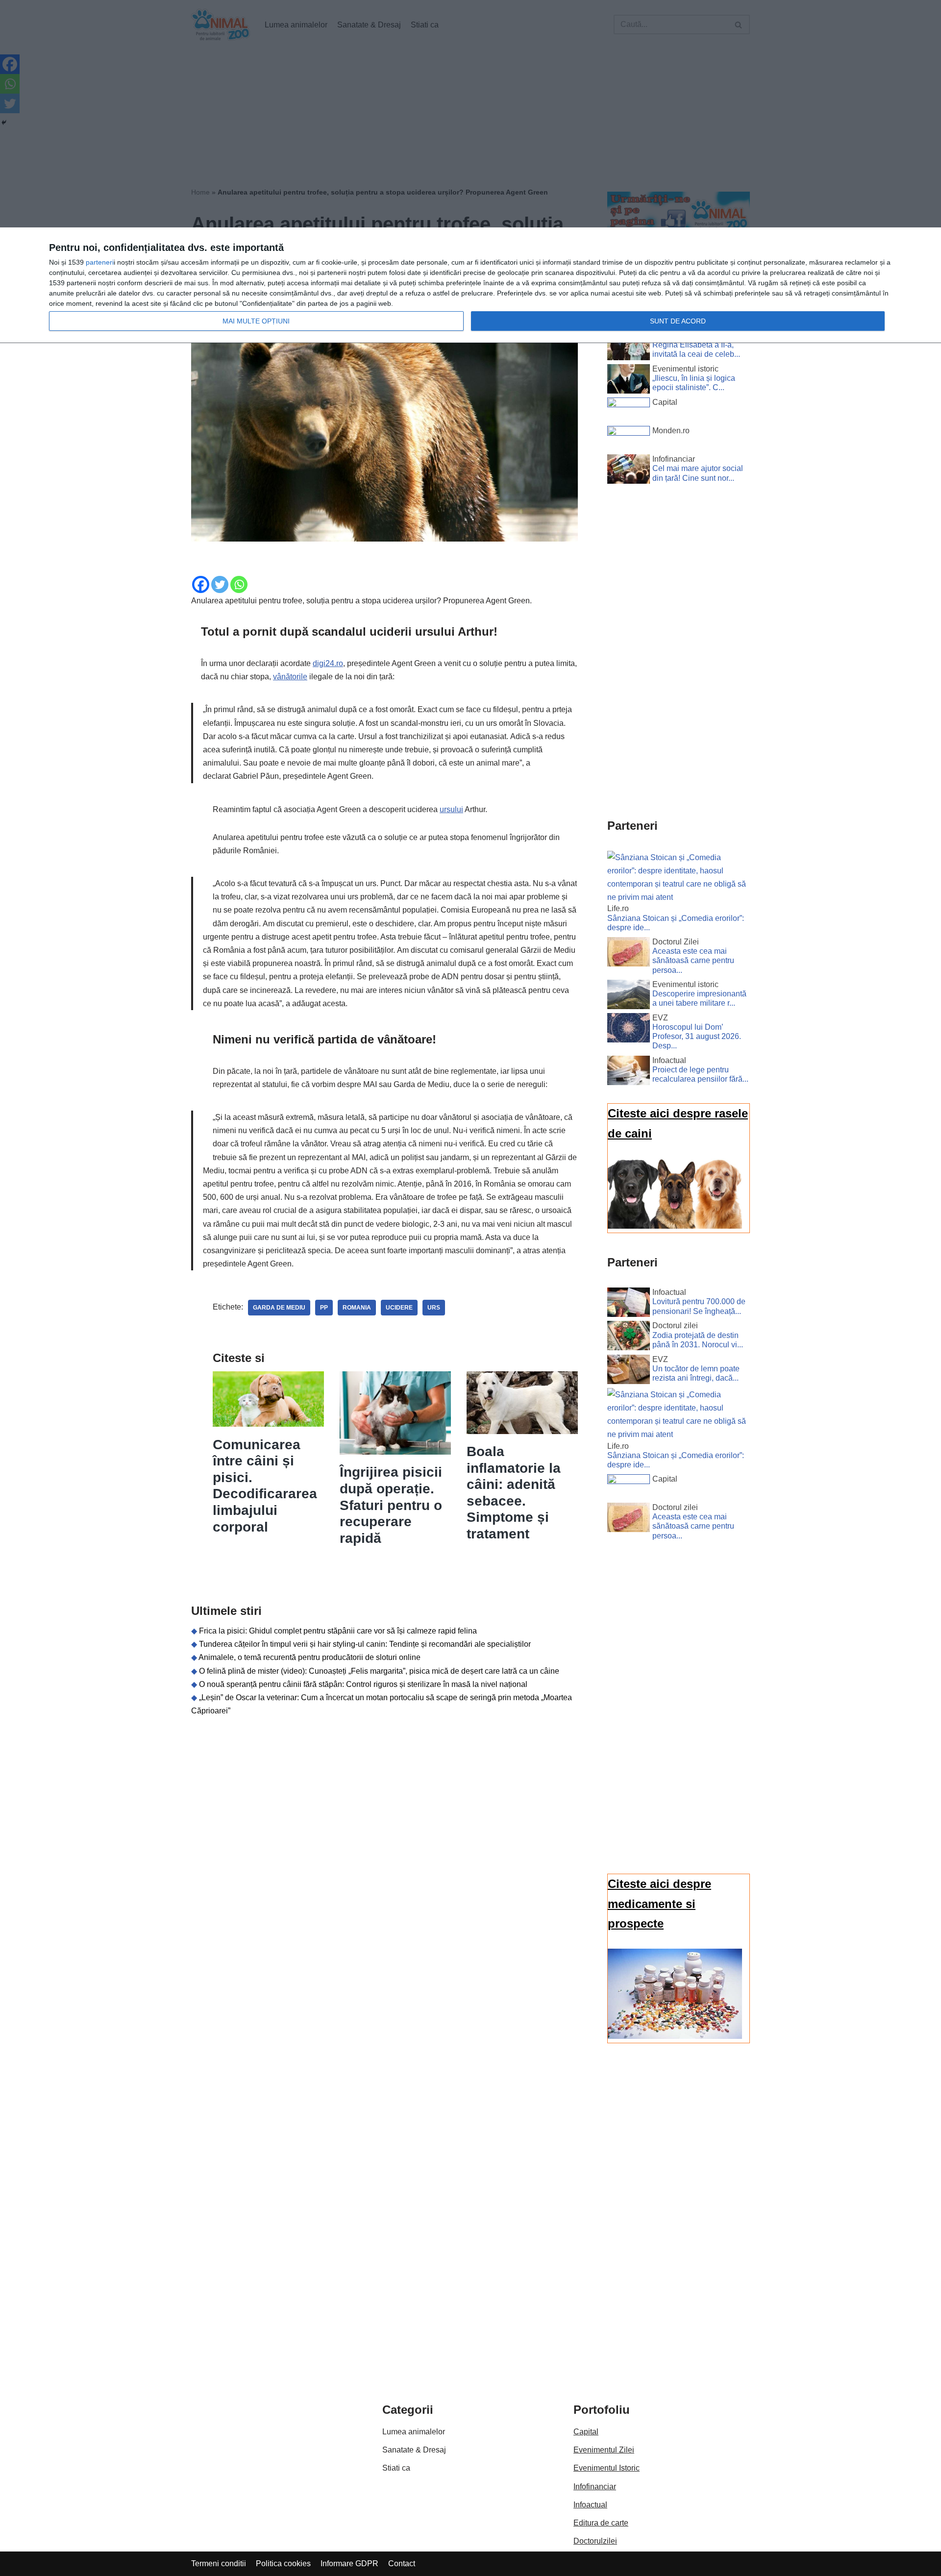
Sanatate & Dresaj (414, 2450)
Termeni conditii (219, 2564)
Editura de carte (601, 2523)
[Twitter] (220, 584)
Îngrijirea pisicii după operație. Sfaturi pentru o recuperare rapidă (391, 1505)
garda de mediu (279, 1308)
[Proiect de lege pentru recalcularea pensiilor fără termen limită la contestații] (629, 1072)
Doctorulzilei (595, 2541)
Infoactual (590, 2505)
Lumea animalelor (414, 2432)
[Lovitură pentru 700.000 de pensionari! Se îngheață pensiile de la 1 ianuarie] (629, 1304)
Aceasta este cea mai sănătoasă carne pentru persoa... (693, 960)
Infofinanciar (595, 2487)
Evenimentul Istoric (607, 2468)
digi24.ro (328, 663)
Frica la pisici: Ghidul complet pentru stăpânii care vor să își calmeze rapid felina (338, 1631)
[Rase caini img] (675, 1226)
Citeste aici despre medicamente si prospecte (659, 1904)
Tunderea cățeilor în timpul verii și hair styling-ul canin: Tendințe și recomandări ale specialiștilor (365, 1644)
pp (324, 1308)
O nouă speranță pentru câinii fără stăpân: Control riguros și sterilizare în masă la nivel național (363, 1684)
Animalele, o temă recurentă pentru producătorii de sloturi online (310, 1657)
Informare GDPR (349, 2564)
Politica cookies (283, 2564)
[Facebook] (201, 584)
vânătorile (290, 677)
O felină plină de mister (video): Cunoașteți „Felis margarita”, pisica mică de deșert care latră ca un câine (379, 1671)
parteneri (100, 262)
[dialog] (470, 285)
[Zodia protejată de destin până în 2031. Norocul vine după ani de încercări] (629, 1338)
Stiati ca (396, 2468)
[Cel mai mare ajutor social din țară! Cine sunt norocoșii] (629, 471)
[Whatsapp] (239, 584)
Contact (402, 2564)
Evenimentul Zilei (604, 2450)
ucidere (399, 1308)
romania (357, 1308)
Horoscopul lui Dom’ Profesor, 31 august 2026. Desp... (697, 1036)
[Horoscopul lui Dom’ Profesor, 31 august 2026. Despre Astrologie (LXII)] (629, 1030)
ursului (451, 809)
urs (434, 1308)
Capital (586, 2432)
